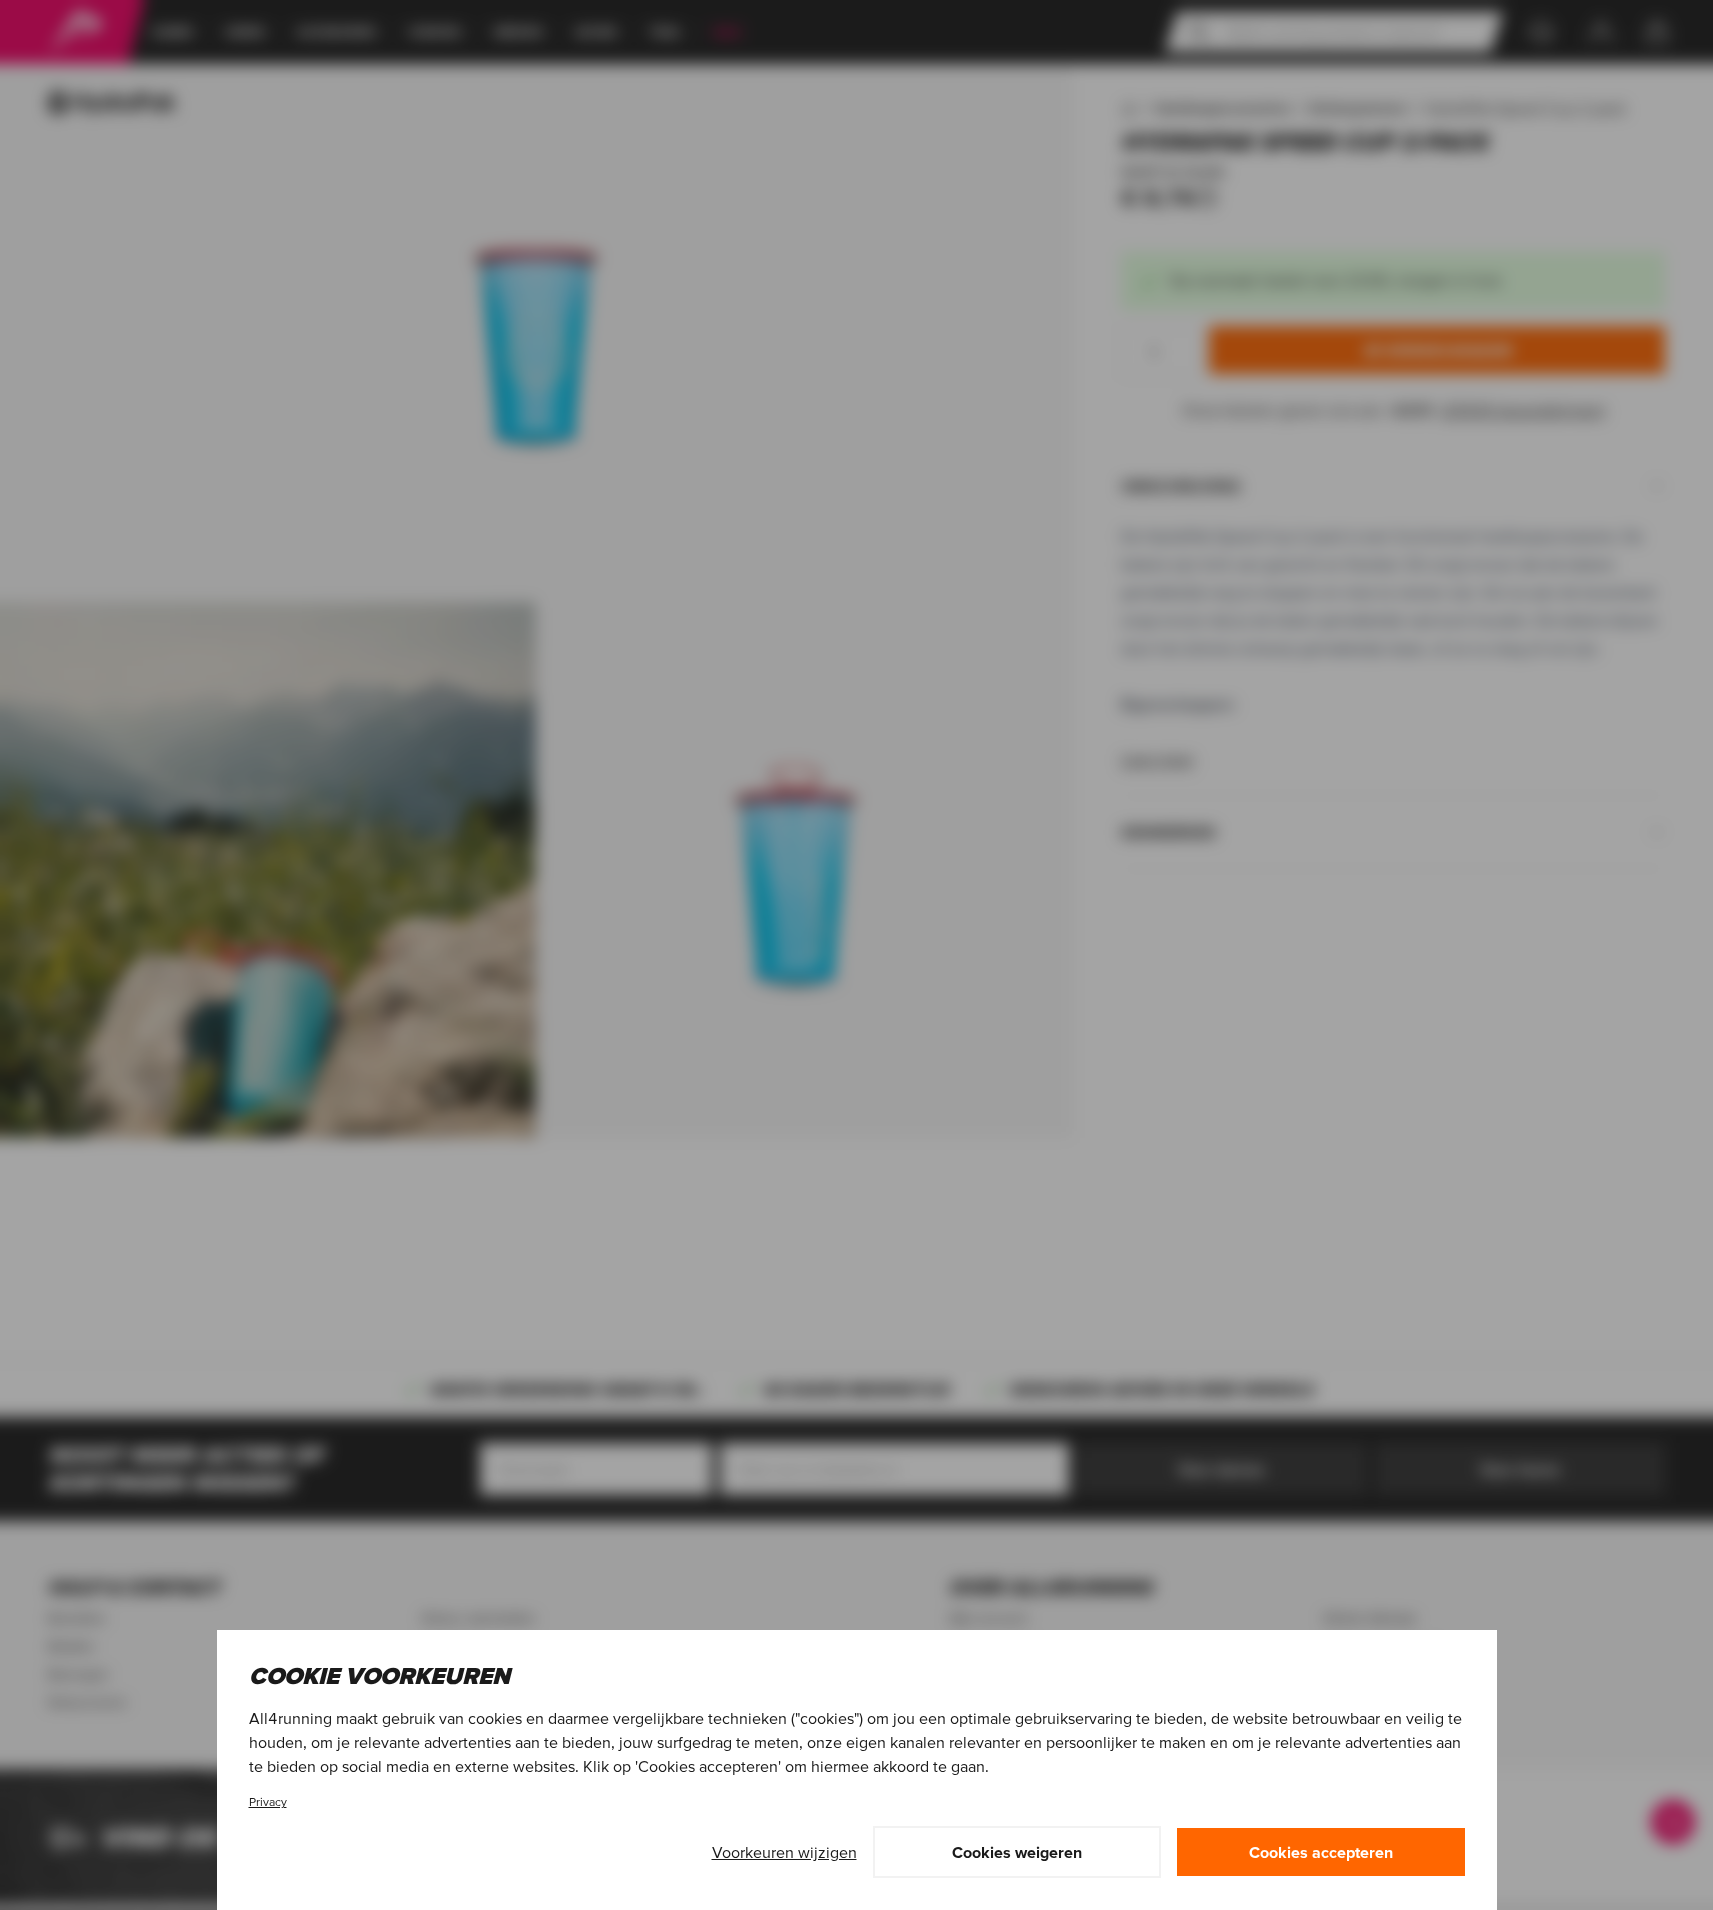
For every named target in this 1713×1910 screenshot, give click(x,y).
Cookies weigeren (1017, 1852)
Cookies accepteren (1321, 1852)
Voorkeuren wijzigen (784, 1852)
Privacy (268, 1801)
